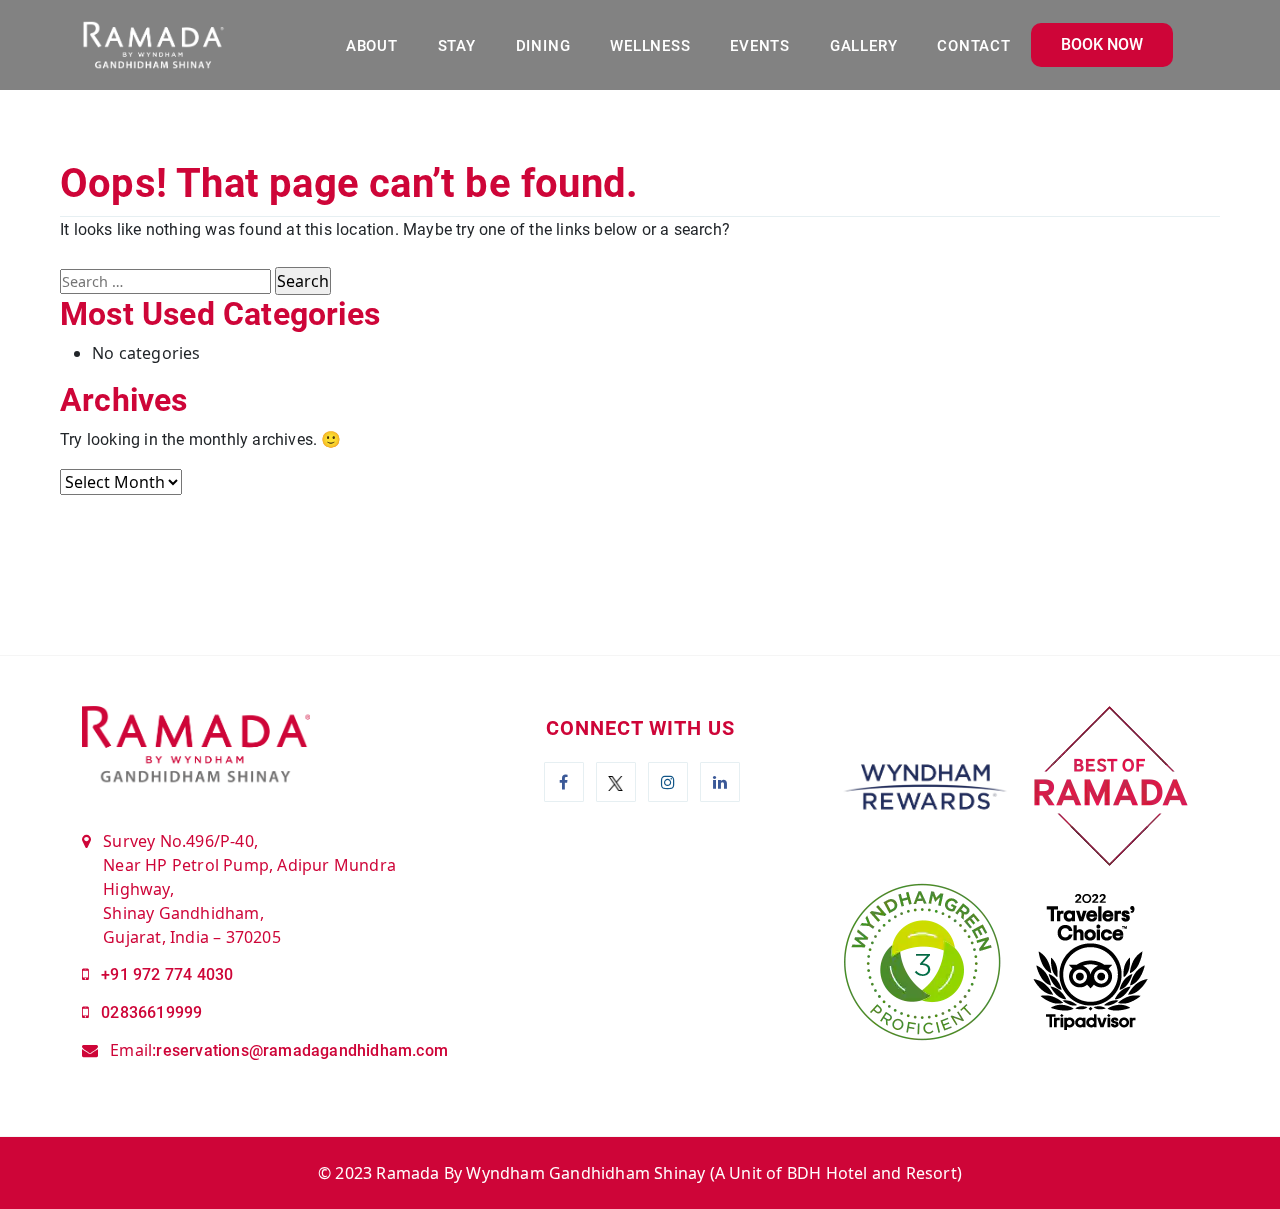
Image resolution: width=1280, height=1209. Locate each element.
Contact (973, 46)
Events (760, 46)
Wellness (650, 46)
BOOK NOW (1102, 44)
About (372, 46)
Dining (543, 46)
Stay (457, 46)
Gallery (863, 46)
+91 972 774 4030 (167, 974)
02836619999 (151, 1012)
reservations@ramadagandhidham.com (302, 1050)
